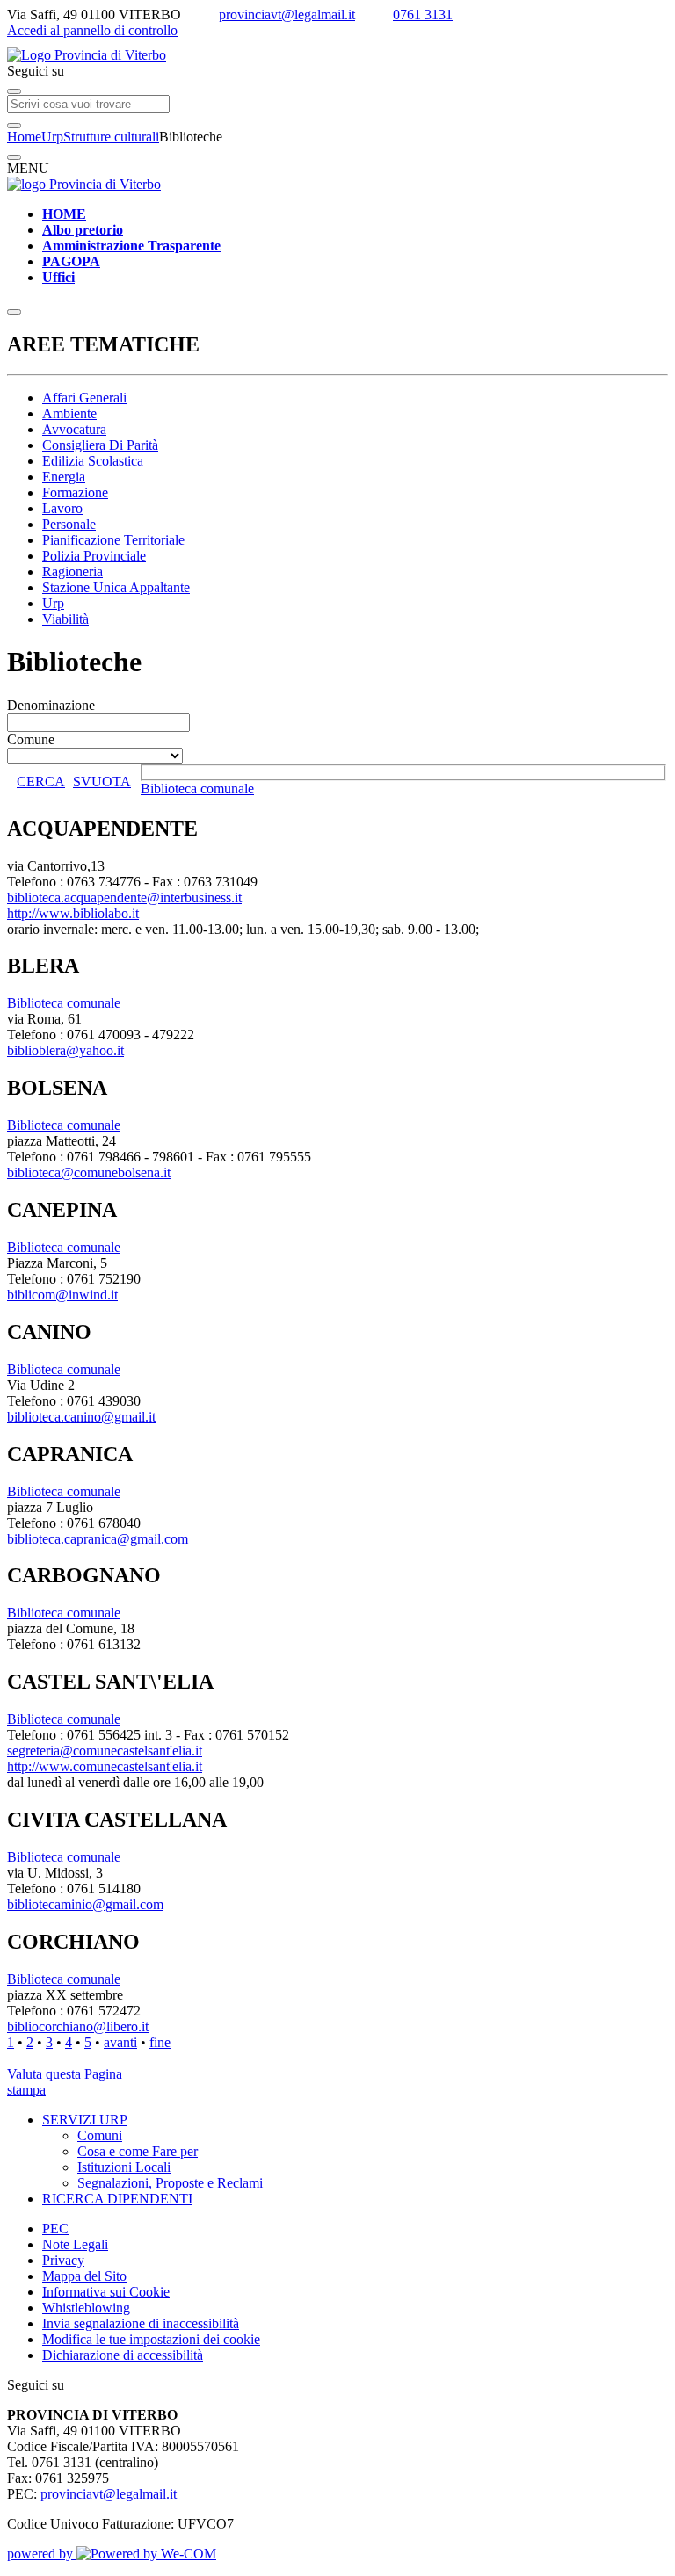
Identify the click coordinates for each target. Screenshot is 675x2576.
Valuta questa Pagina (65, 2074)
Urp (52, 137)
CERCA (41, 781)
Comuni (100, 2135)
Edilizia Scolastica (93, 461)
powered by (42, 2554)
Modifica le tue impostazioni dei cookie (151, 2339)
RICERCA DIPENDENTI (117, 2199)
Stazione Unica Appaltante (116, 587)
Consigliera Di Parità (100, 445)
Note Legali (75, 2244)
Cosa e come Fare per (138, 2151)
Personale (69, 524)
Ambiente (69, 413)
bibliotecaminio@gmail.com (85, 1904)
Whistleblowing (86, 2308)
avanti (120, 2042)
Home (24, 137)
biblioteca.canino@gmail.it (81, 1417)
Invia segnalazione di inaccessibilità (141, 2323)
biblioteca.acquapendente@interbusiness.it (124, 897)
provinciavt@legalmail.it (287, 14)
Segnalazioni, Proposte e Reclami (170, 2183)
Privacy (63, 2260)
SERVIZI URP (85, 2120)
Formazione (75, 492)
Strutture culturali (111, 137)
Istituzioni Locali (124, 2167)
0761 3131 (423, 14)
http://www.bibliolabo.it (73, 913)
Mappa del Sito (84, 2276)
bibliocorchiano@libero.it (78, 2026)
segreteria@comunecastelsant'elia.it (105, 1751)
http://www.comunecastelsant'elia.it (105, 1766)
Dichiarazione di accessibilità (123, 2355)
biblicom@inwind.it (62, 1295)
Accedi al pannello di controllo (92, 30)
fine (160, 2042)
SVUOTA (102, 781)
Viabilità (65, 619)
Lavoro (62, 508)
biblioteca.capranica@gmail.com (98, 1539)
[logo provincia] (337, 55)
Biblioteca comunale (197, 789)
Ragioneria (73, 572)
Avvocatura (74, 429)
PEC (55, 2229)
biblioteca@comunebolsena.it (89, 1172)
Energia (64, 477)
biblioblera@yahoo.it (65, 1050)
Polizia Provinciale (94, 556)
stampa (26, 2090)
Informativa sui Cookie (106, 2292)
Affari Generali (84, 398)
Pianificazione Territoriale (113, 540)
